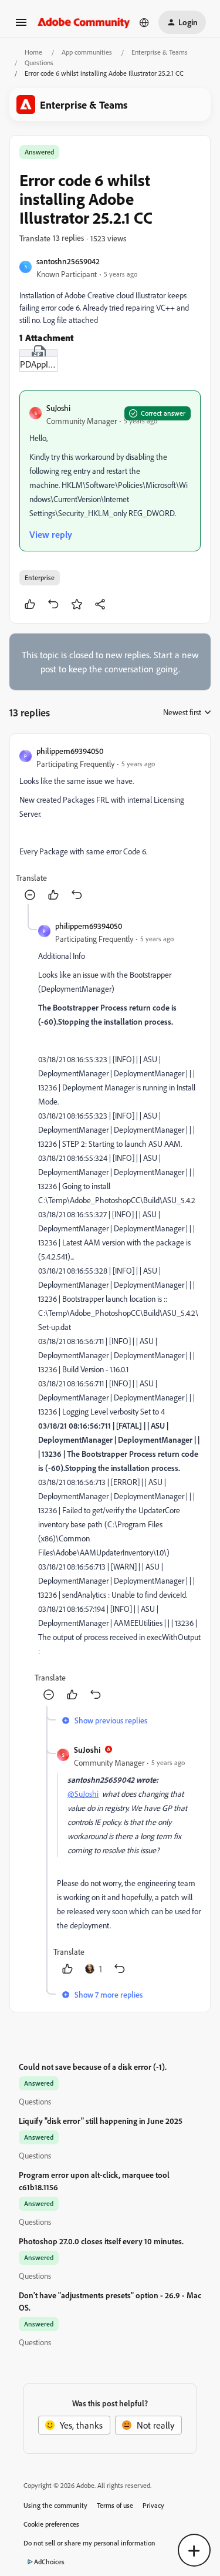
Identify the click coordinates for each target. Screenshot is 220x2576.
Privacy (153, 2505)
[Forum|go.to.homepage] (84, 22)
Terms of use (115, 2505)
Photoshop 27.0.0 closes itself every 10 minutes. (101, 2241)
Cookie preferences (51, 2524)
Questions (39, 63)
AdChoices (49, 2562)
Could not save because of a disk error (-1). (93, 2067)
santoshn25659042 (68, 261)
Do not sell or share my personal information (89, 2543)
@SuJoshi (83, 1794)
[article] (110, 824)
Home (33, 52)
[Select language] (144, 22)
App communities (87, 52)
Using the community (55, 2505)
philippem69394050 (70, 751)
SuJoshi (58, 408)
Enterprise (40, 578)
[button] (21, 26)
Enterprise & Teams (160, 52)
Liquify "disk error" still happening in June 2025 (101, 2121)
